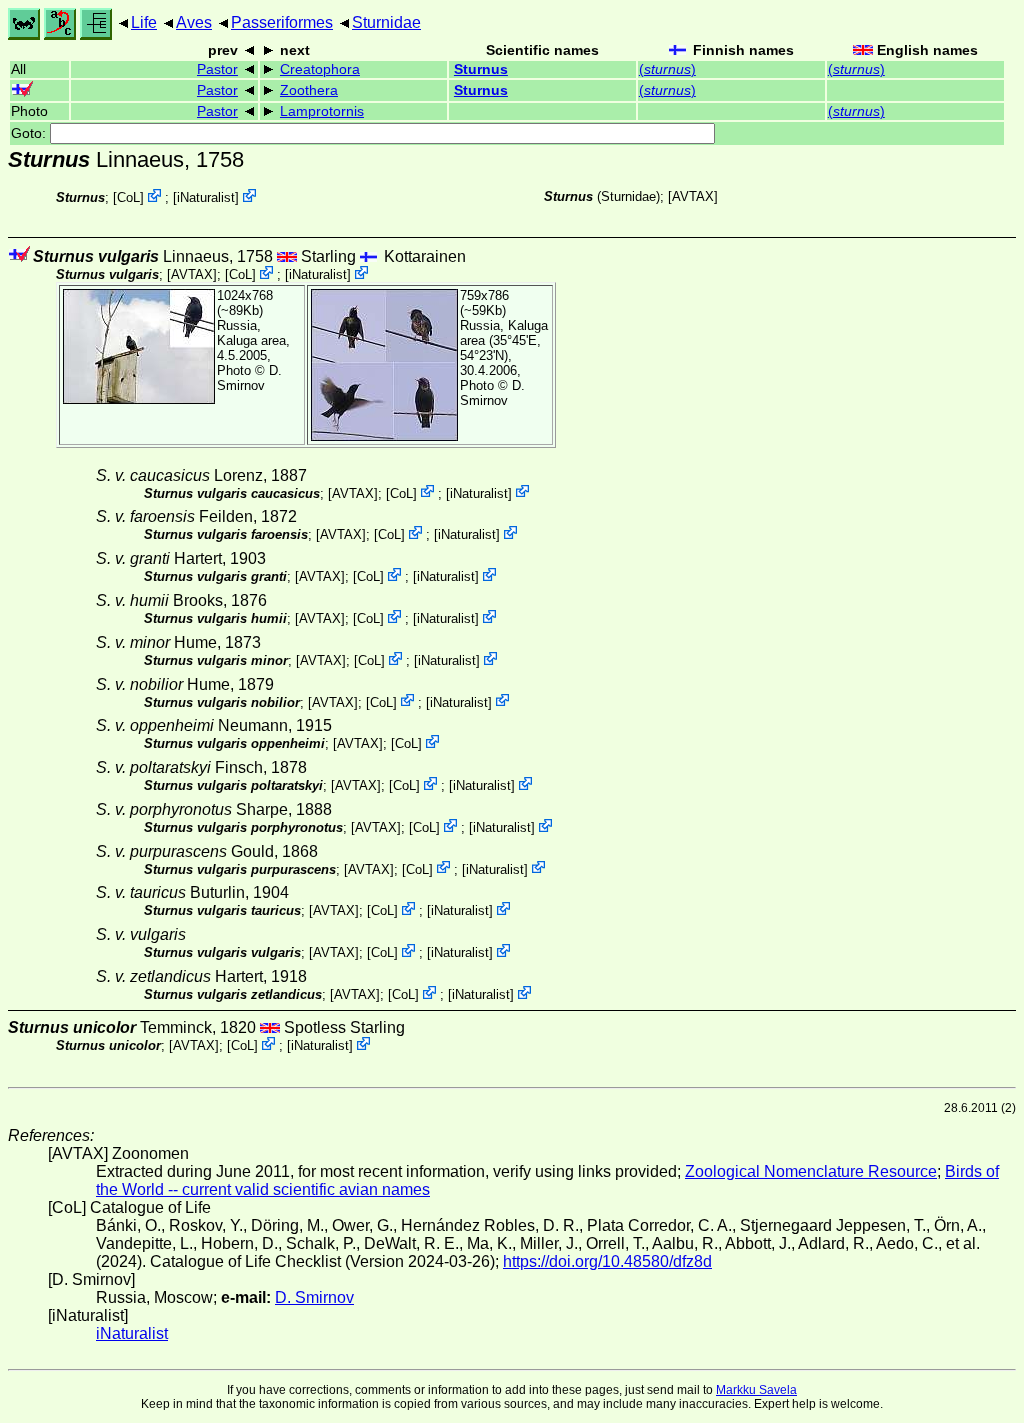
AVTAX (693, 196)
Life (144, 22)
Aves (194, 22)
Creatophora (320, 69)
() (667, 69)
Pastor (217, 69)
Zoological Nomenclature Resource (811, 1171)
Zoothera (309, 90)
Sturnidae (386, 22)
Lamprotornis (322, 111)
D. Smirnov (249, 378)
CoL (128, 197)
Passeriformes (282, 22)
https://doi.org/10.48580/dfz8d (607, 1261)
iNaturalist (206, 197)
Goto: (30, 133)
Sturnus (481, 69)
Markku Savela (756, 1390)
